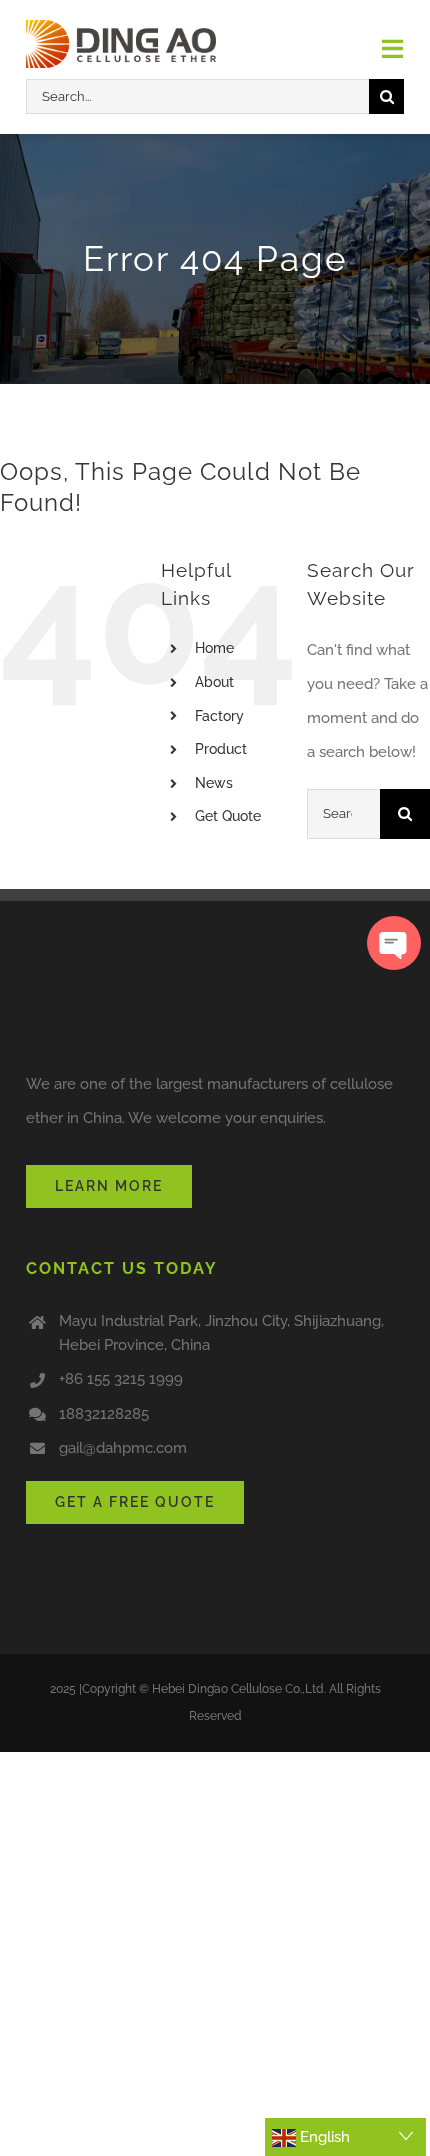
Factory (219, 716)
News (214, 783)
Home (214, 648)
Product (221, 749)
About (214, 682)
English (323, 2137)
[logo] (121, 27)
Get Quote (228, 816)
